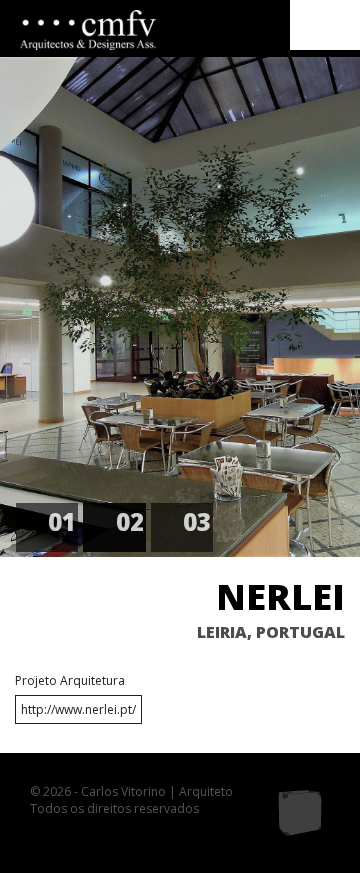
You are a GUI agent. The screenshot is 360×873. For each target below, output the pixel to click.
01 (62, 521)
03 (197, 521)
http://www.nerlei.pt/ (78, 709)
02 (130, 521)
